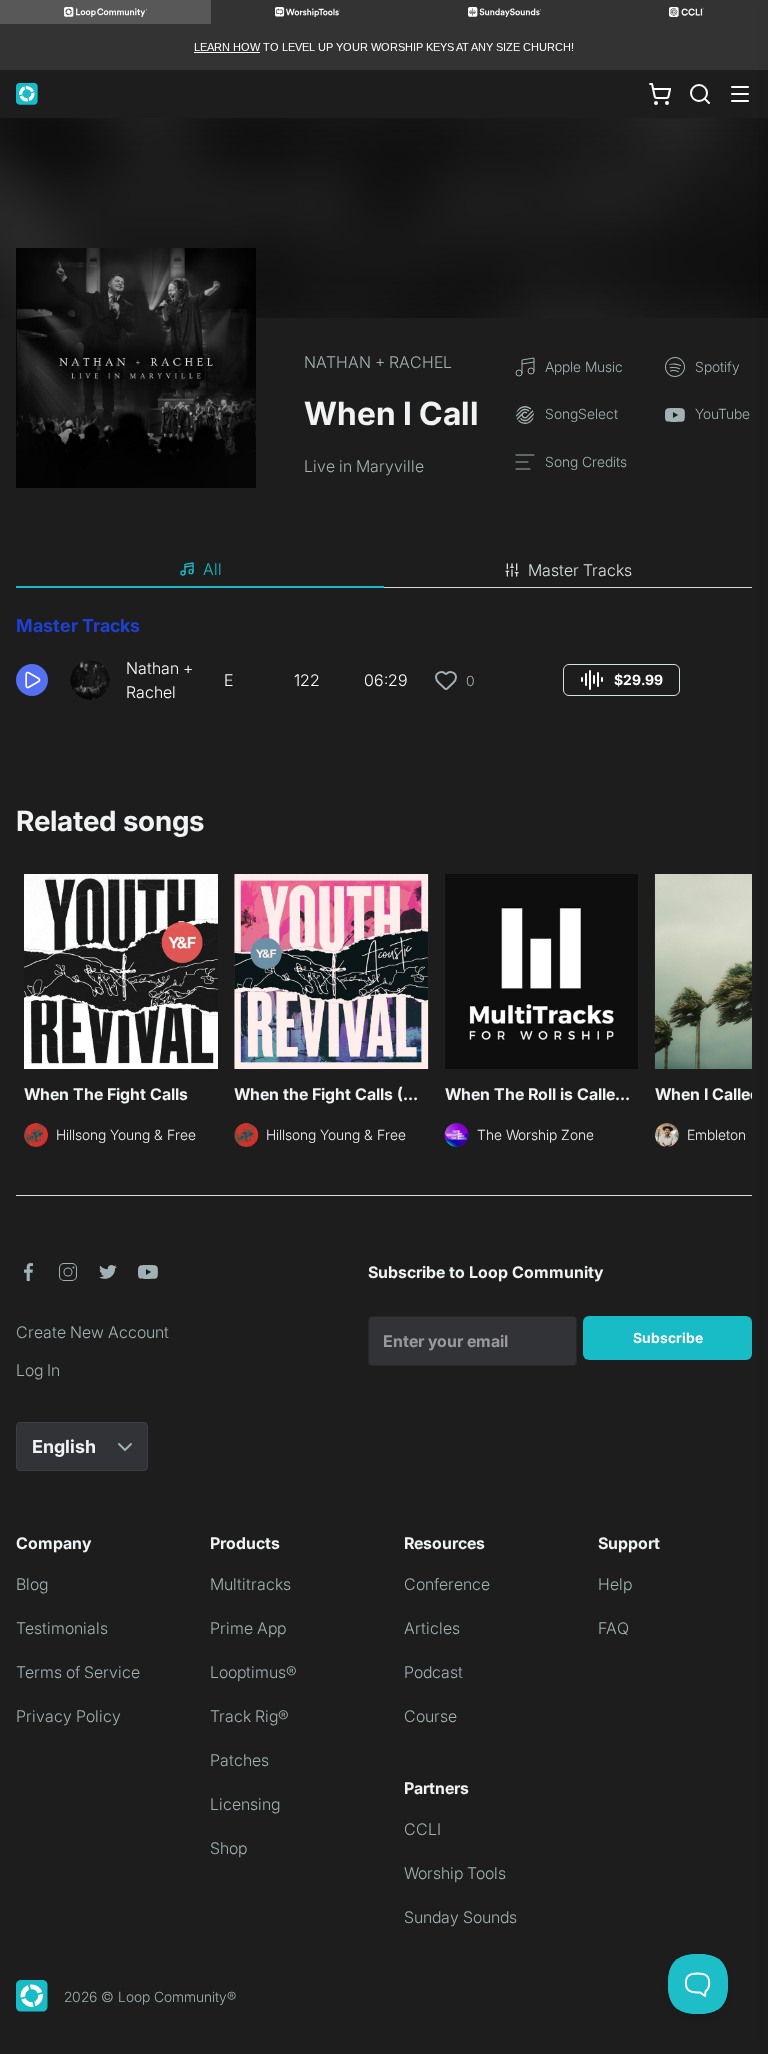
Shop (228, 1848)
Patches (239, 1760)
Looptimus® (253, 1672)
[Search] (700, 94)
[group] (621, 680)
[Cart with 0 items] (660, 94)
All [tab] (212, 569)
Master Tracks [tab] (580, 570)
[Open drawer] (740, 94)
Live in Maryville (364, 466)
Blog (32, 1584)
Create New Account (92, 1332)
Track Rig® (249, 1716)
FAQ (613, 1628)
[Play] (32, 680)
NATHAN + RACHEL (378, 362)
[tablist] (384, 570)
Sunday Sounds (460, 1917)
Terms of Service (78, 1672)
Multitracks (250, 1584)
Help (615, 1584)
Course (430, 1716)
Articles (432, 1628)
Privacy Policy (68, 1716)
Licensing (245, 1804)
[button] (35, 680)
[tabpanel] (384, 666)
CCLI (422, 1829)
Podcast (433, 1672)
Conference (447, 1584)
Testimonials (62, 1628)
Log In (38, 1370)
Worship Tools (455, 1873)
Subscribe (668, 1337)
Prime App (248, 1628)
